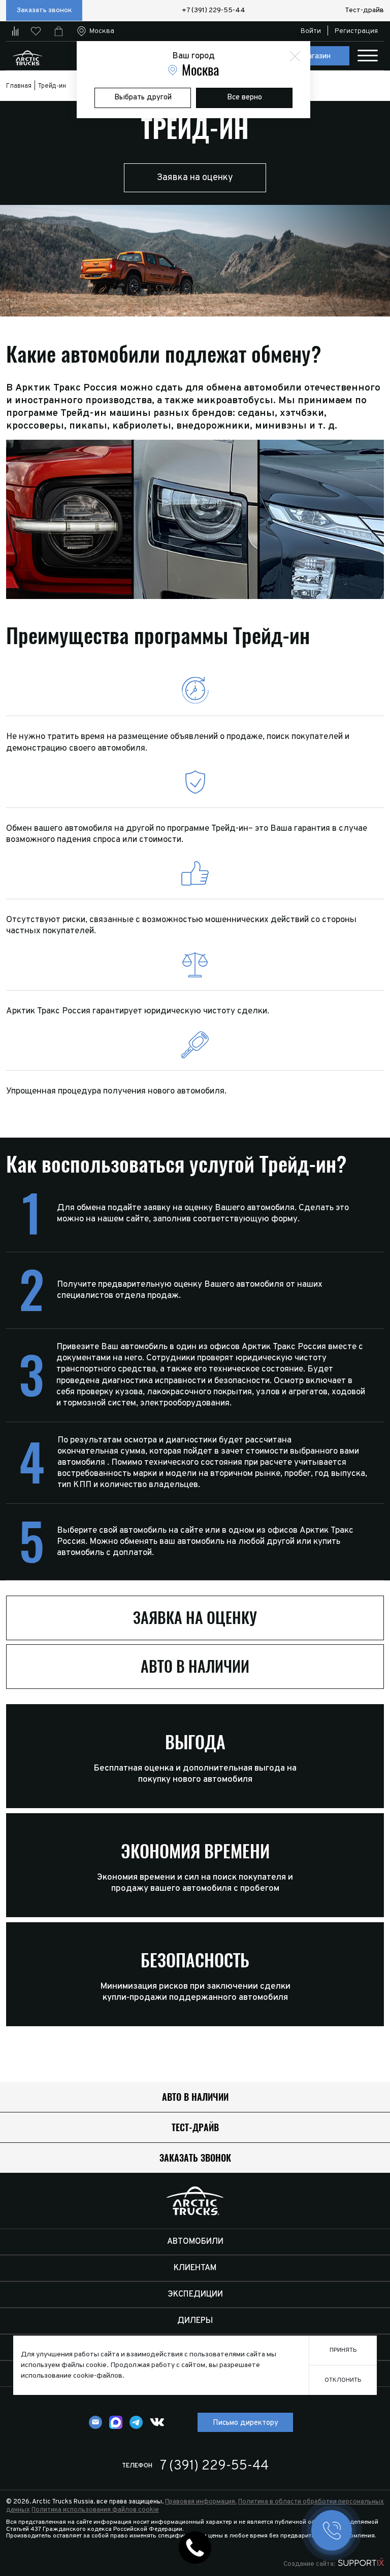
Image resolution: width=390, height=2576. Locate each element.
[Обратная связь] (95, 2422)
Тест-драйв (364, 10)
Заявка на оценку (195, 178)
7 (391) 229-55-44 (214, 2466)
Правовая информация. (201, 2502)
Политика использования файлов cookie (95, 2510)
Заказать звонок (44, 10)
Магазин (316, 57)
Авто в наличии (195, 1666)
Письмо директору (246, 2423)
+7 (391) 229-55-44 (214, 10)
